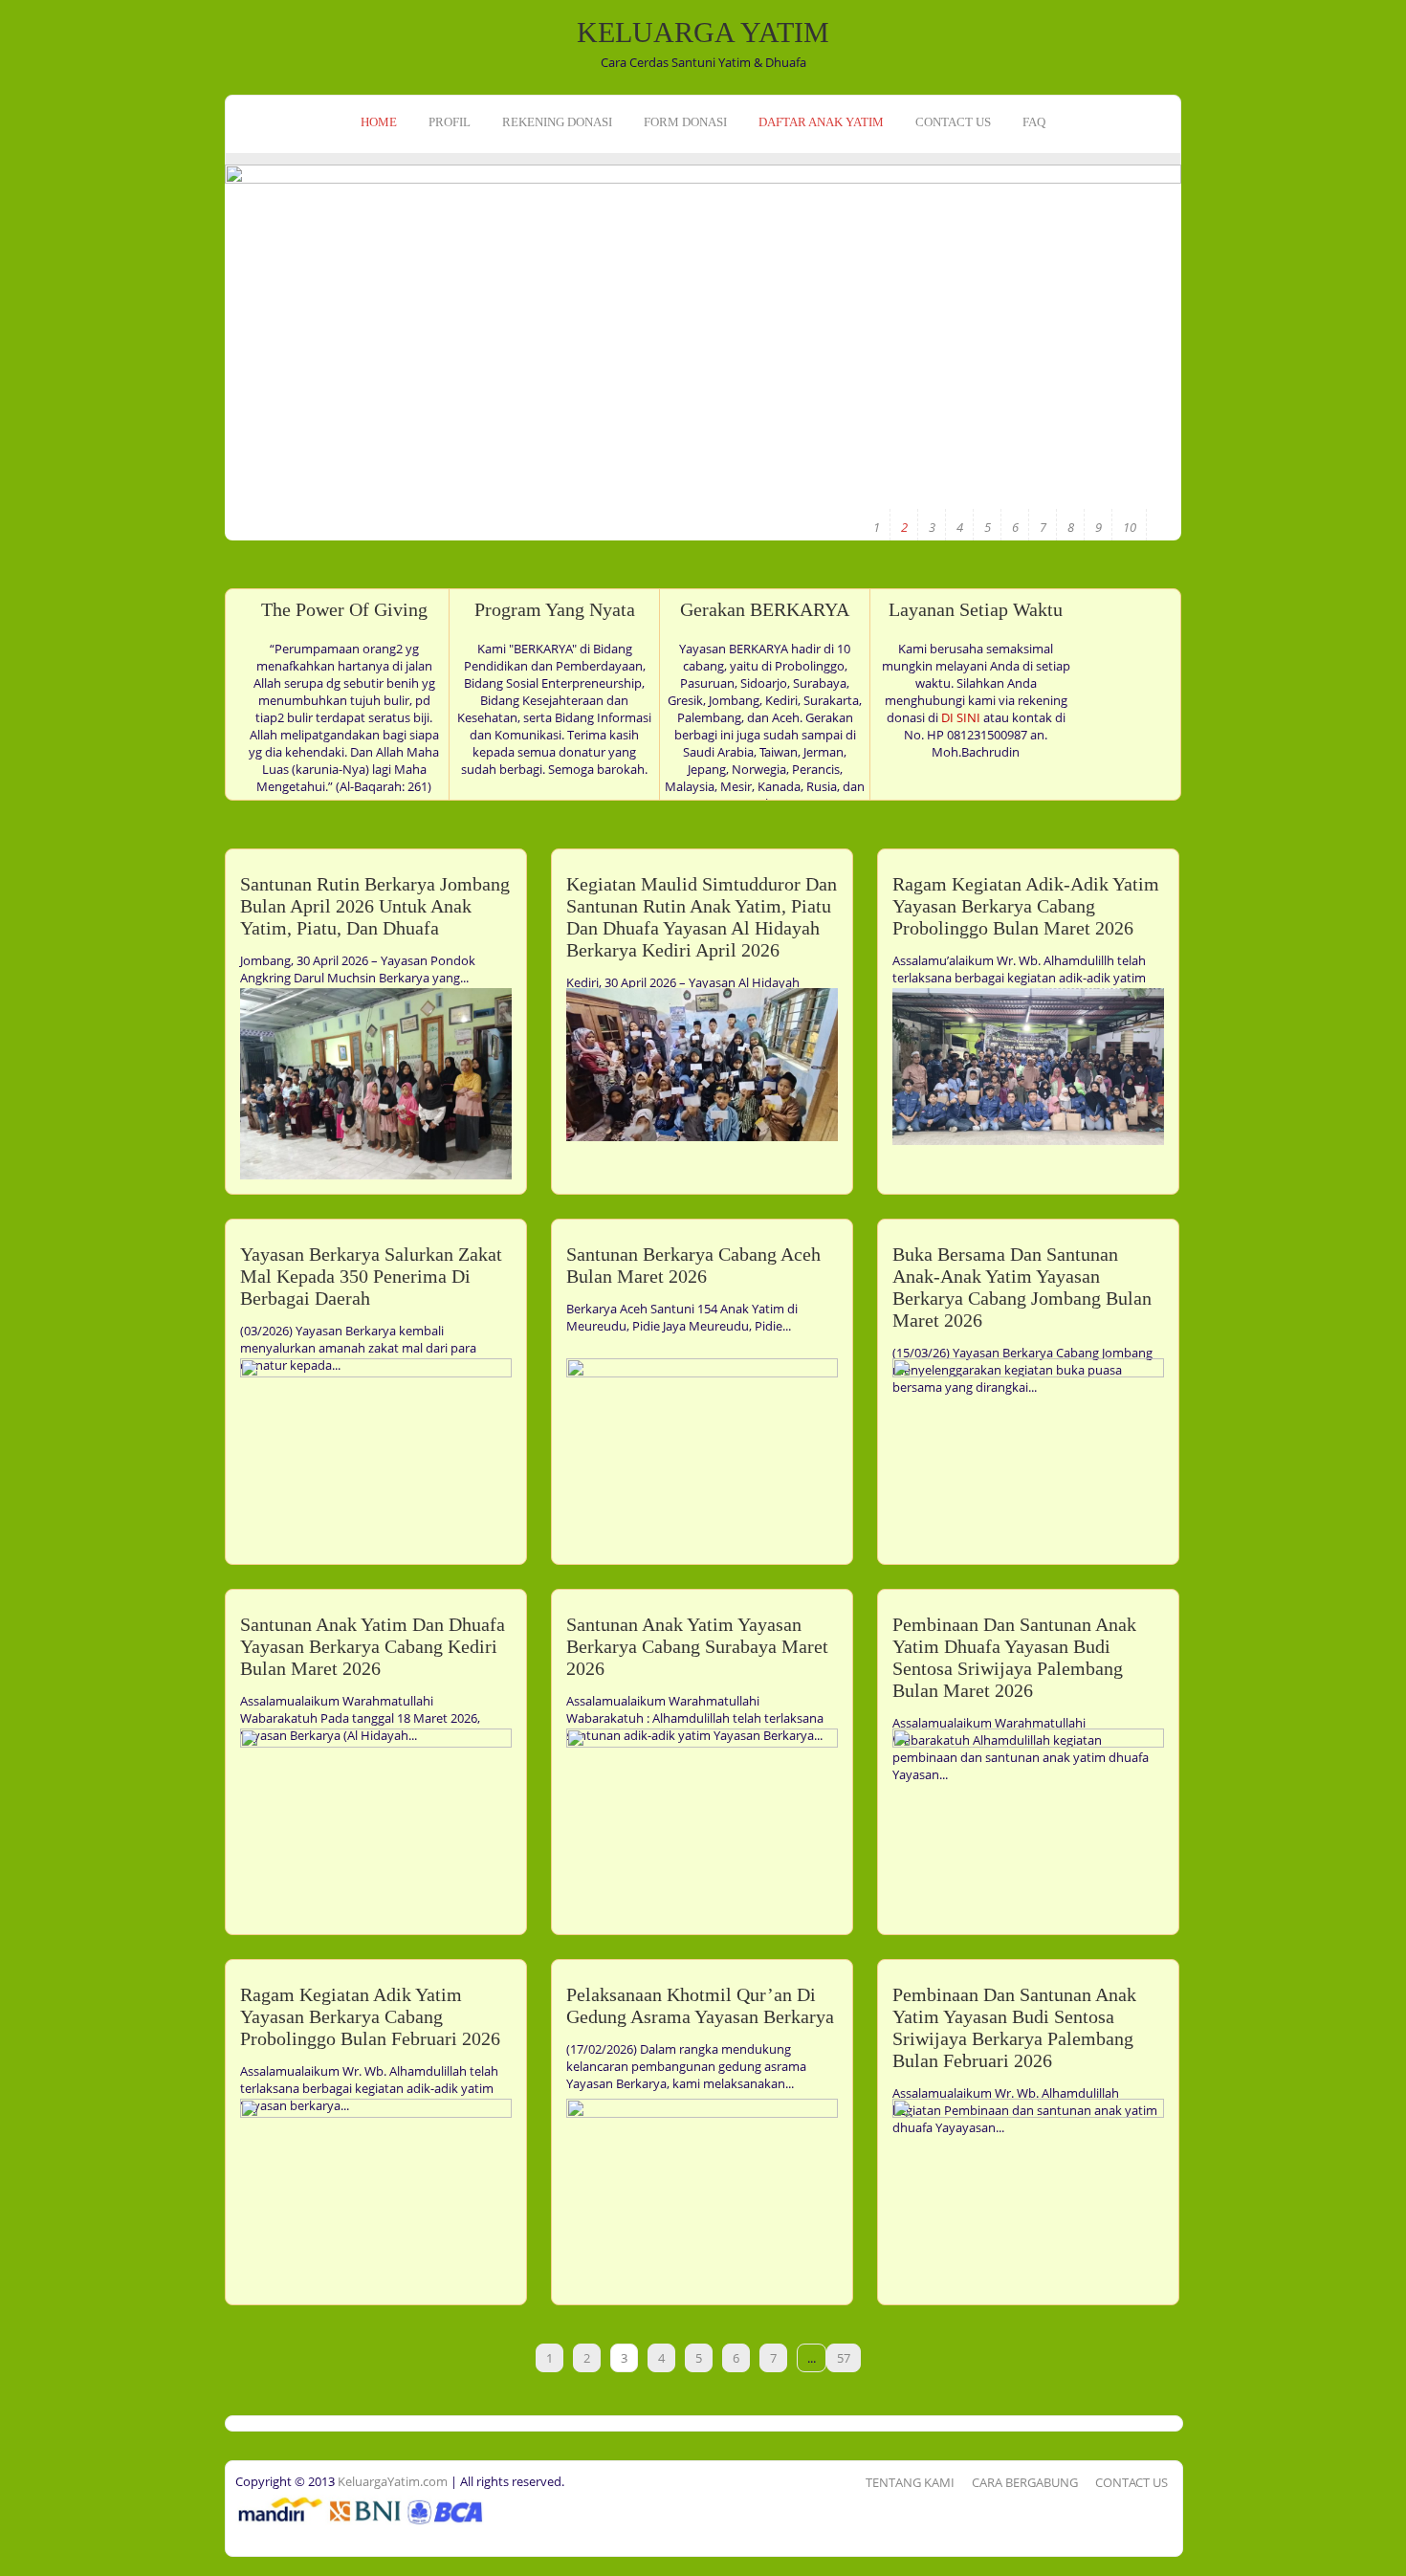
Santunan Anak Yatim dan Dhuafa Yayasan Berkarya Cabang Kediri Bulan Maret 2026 (373, 1646)
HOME (379, 122)
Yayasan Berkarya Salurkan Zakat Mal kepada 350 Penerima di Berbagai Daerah (371, 1276)
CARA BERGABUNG (1025, 2482)
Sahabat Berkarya (1089, 407)
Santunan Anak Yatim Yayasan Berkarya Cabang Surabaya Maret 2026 (697, 1646)
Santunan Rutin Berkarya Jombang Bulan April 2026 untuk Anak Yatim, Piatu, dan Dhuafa (375, 906)
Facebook (17, 216)
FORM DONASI (685, 122)
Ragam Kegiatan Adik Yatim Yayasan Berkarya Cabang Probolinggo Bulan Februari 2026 (370, 2016)
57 (844, 2358)
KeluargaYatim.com (391, 2481)
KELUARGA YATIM (703, 32)
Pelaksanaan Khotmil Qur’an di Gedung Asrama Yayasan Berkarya (700, 2005)
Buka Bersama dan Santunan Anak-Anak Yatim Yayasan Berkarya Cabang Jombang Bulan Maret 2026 (1022, 1287)
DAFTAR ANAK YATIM (821, 122)
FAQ (1034, 122)
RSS (17, 275)
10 (1130, 527)
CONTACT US (953, 122)
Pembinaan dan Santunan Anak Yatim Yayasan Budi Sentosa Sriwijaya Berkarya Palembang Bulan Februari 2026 (1014, 2027)
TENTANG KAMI (910, 2482)
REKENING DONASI (557, 122)
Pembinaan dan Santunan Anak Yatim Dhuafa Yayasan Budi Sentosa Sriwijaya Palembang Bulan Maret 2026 (1014, 1657)
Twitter (17, 246)
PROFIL (450, 122)
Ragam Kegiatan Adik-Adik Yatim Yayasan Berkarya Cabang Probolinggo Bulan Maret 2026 (1026, 906)
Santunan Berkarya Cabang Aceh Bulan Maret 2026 (693, 1265)
